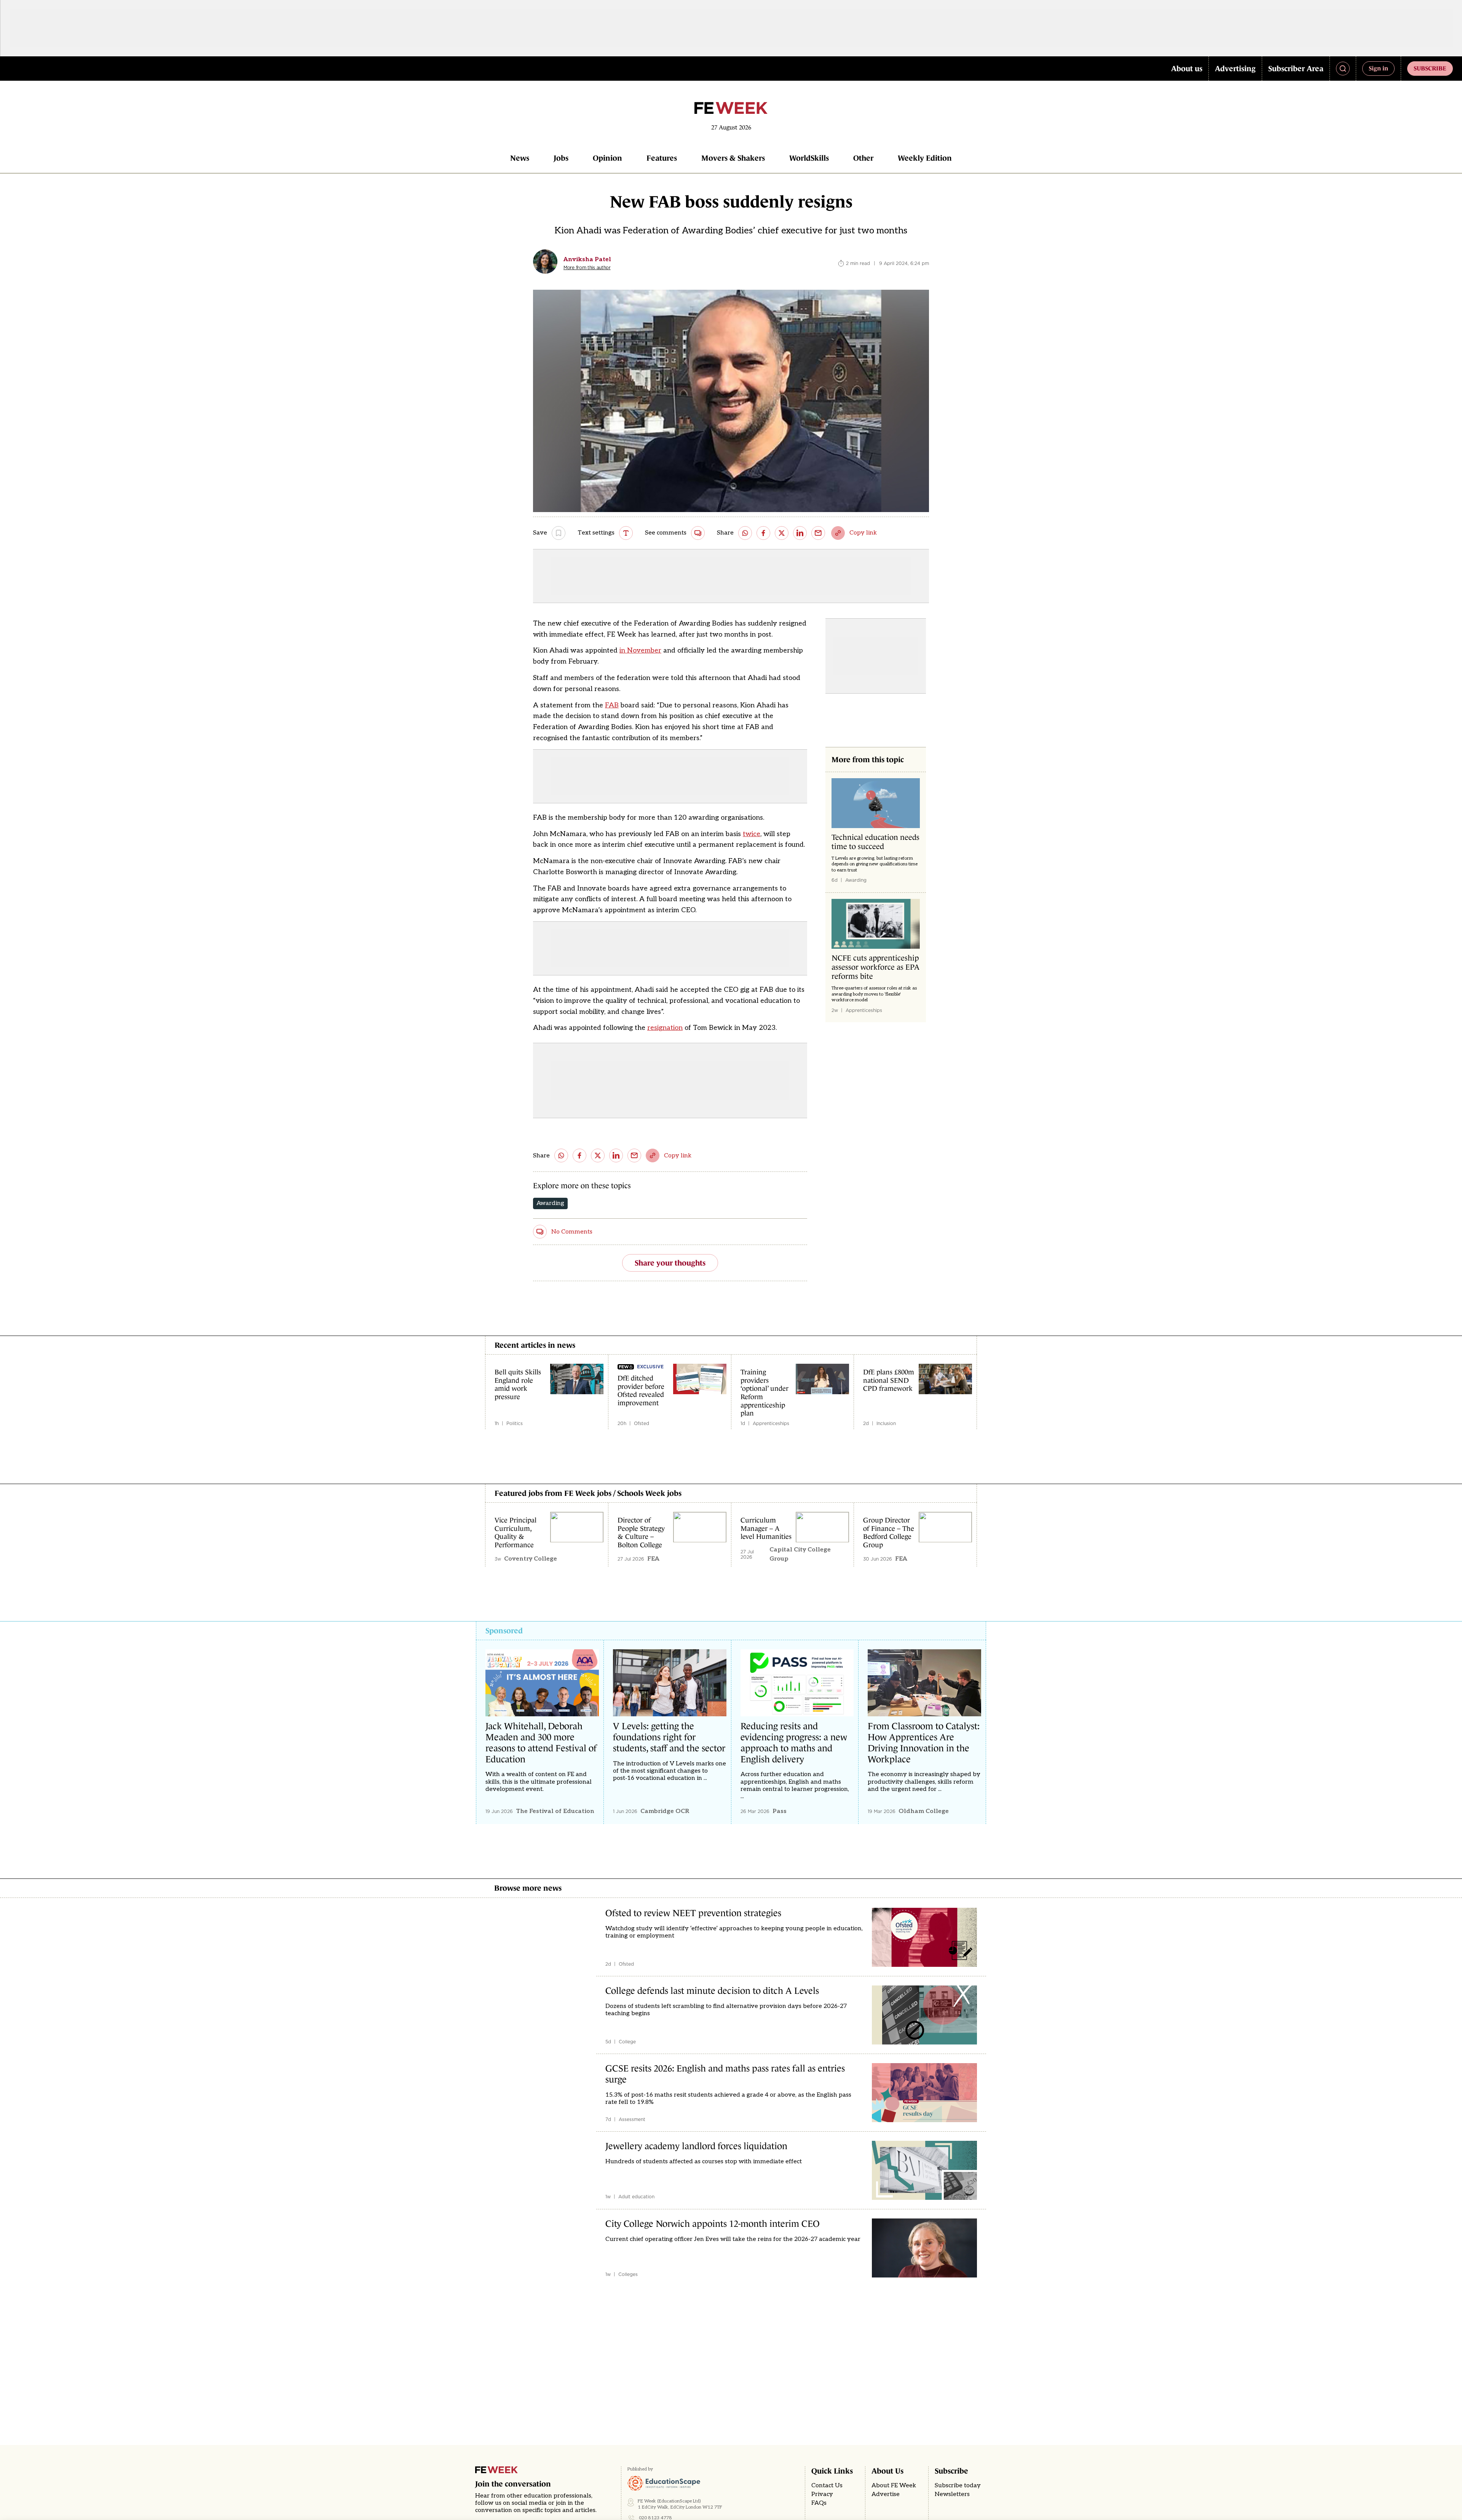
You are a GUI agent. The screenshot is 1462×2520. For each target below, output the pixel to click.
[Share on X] (782, 533)
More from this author (587, 268)
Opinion (607, 158)
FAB (612, 705)
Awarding (550, 1203)
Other (863, 158)
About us (1187, 69)
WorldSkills (809, 158)
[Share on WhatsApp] (745, 533)
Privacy (822, 2494)
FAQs (819, 2503)
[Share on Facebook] (763, 533)
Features (662, 158)
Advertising (1235, 69)
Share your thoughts (670, 1263)
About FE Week (894, 2486)
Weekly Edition (925, 158)
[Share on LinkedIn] (800, 533)
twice (752, 834)
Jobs (561, 158)
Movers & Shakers (733, 158)
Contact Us (827, 2486)
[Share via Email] (818, 533)
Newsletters (952, 2494)
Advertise (886, 2494)
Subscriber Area (1296, 69)
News (520, 158)
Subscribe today (958, 2486)
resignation (665, 1028)
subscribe (1430, 68)
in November (640, 650)
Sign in (1378, 68)
